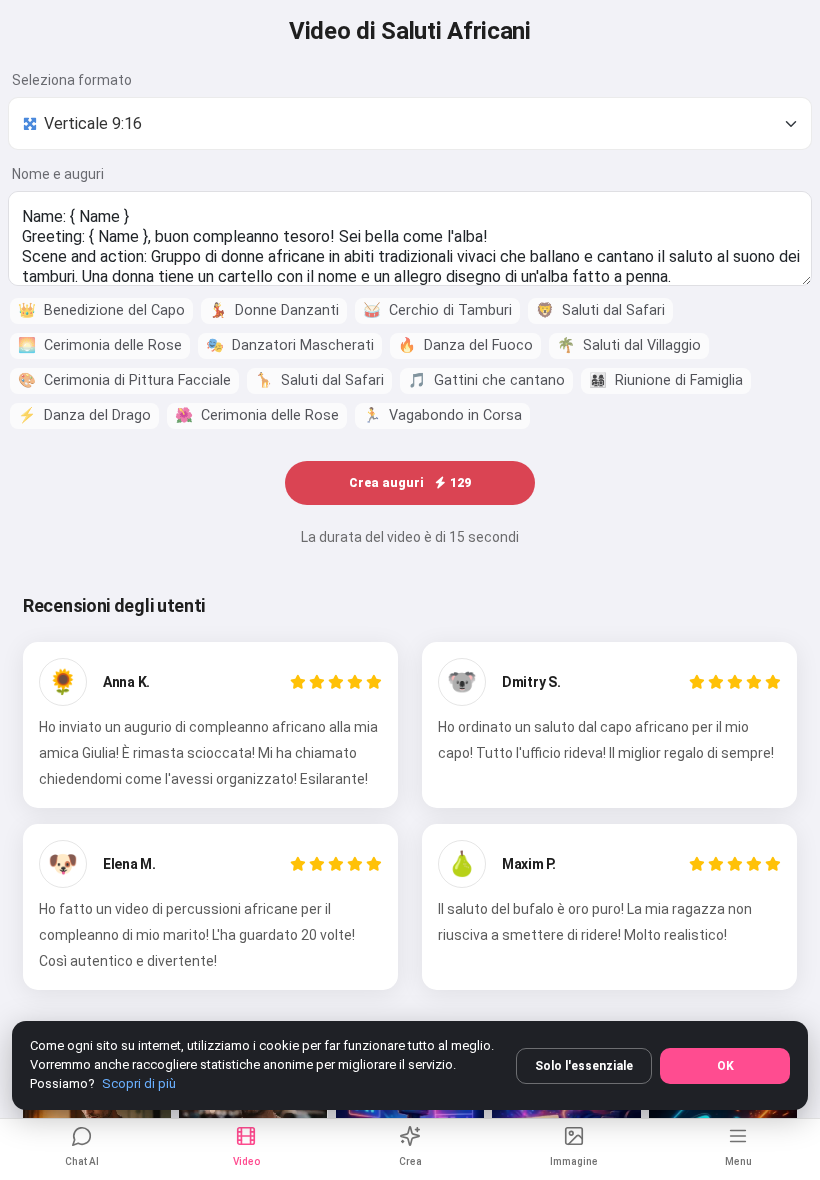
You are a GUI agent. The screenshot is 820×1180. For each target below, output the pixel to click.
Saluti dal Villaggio (629, 345)
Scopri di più (139, 1083)
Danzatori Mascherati (290, 345)
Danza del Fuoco (465, 345)
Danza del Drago (84, 415)
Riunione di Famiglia (666, 380)
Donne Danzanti (274, 310)
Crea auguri (410, 483)
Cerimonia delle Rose (100, 345)
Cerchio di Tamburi (437, 310)
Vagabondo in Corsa (442, 415)
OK (725, 1066)
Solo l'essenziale (584, 1066)
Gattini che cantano (486, 380)
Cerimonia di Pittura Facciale (124, 380)
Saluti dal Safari (600, 310)
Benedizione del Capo (101, 310)
